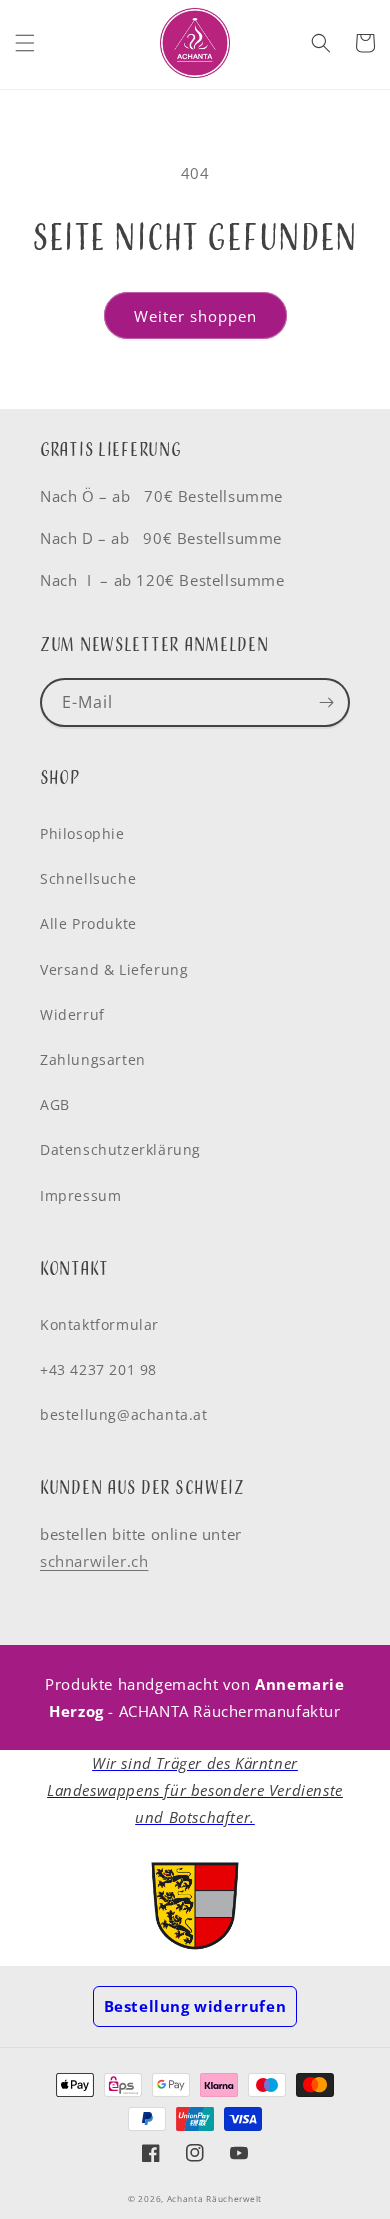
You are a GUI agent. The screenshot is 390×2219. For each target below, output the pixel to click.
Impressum (80, 1195)
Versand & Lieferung (114, 969)
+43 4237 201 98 (98, 1369)
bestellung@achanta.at (124, 1414)
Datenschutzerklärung (120, 1149)
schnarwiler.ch (94, 1561)
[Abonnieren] (326, 702)
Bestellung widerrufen (195, 2006)
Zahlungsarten (93, 1059)
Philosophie (82, 833)
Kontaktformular (99, 1324)
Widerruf (72, 1014)
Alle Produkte (88, 923)
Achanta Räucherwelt (214, 2198)
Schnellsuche (88, 878)
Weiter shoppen (195, 316)
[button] (25, 43)
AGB (55, 1104)
